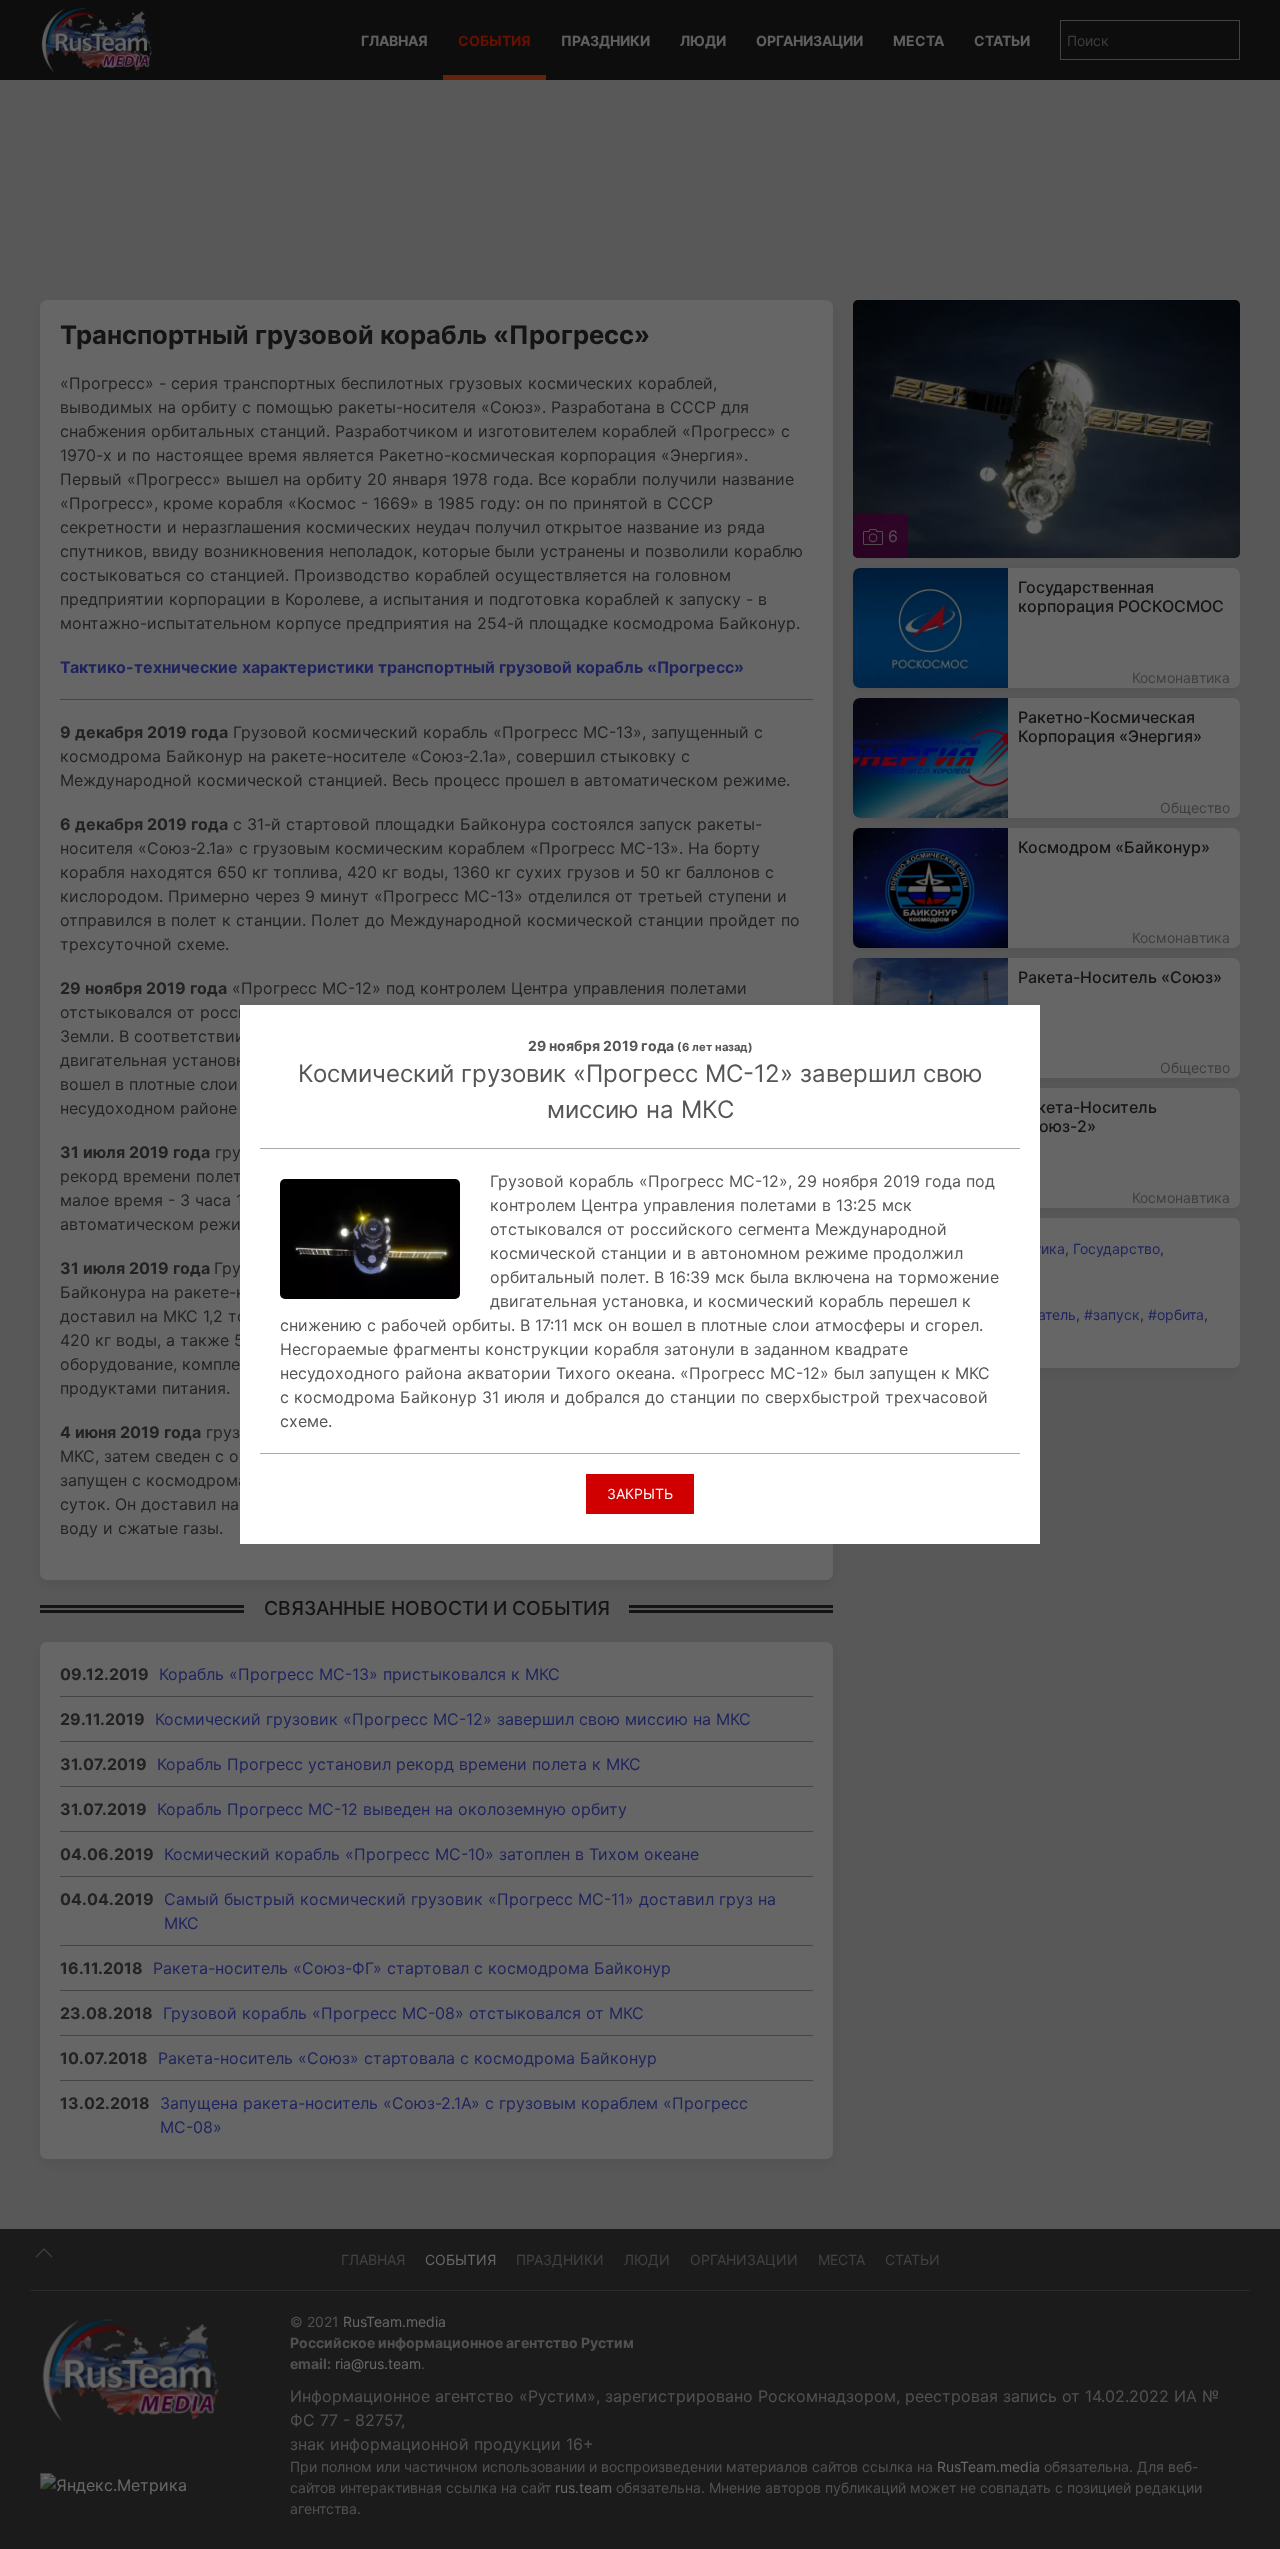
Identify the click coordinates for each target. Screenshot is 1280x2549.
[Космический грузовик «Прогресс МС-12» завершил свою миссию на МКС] (370, 1237)
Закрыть (640, 1493)
